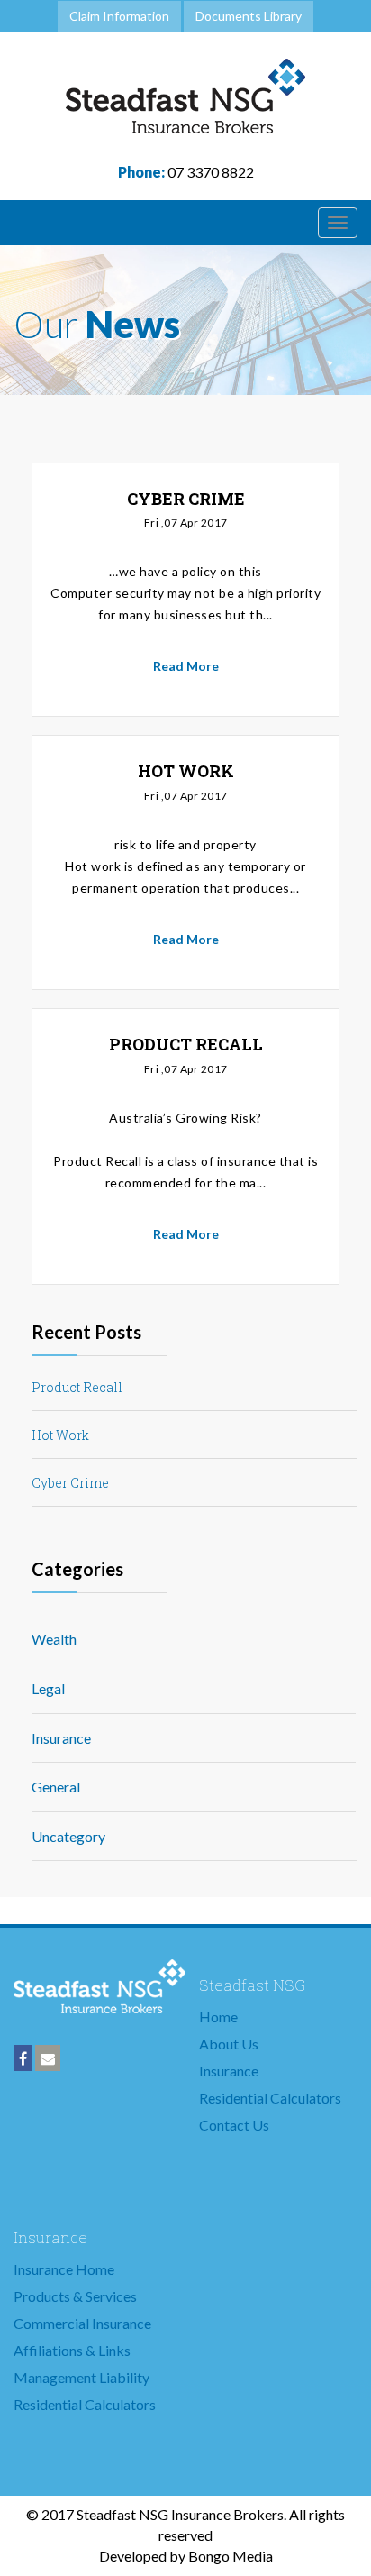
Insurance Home (64, 2269)
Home (218, 2017)
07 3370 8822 (186, 172)
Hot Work (60, 1435)
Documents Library (249, 16)
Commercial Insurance (82, 2323)
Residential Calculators (270, 2098)
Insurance (61, 1738)
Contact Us (234, 2125)
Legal (48, 1688)
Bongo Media (231, 2556)
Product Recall (77, 1387)
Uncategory (68, 1836)
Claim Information (119, 16)
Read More (186, 666)
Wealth (54, 1639)
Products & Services (75, 2296)
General (56, 1787)
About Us (229, 2044)
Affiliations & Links (72, 2350)
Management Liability (81, 2377)
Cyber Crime (70, 1483)
